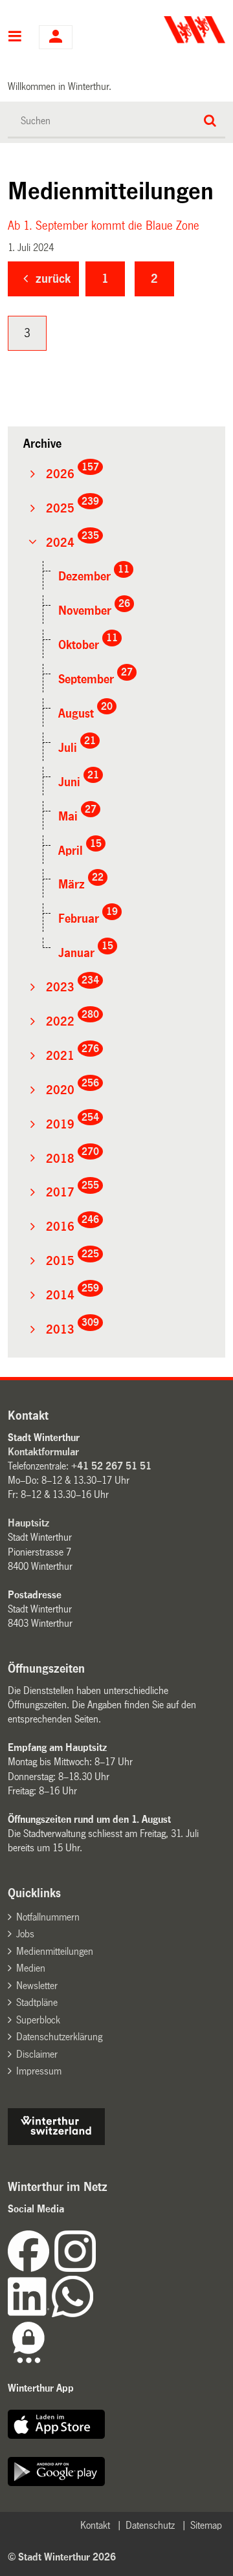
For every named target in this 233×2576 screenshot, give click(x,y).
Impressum (39, 2071)
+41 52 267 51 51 (111, 1466)
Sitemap (206, 2525)
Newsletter (37, 1986)
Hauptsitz (28, 1523)
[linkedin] (30, 2314)
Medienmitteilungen (55, 1951)
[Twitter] (97, 2268)
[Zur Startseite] (172, 30)
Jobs (25, 1934)
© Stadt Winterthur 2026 (62, 2557)
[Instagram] (75, 2268)
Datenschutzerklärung (59, 2037)
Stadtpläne (37, 2002)
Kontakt (95, 2525)
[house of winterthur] (56, 2141)
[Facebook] (31, 2268)
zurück (53, 279)
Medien (31, 1968)
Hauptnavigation (15, 38)
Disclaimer (37, 2054)
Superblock (38, 2020)
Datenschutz (150, 2525)
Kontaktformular (43, 1452)
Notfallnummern (48, 1917)
